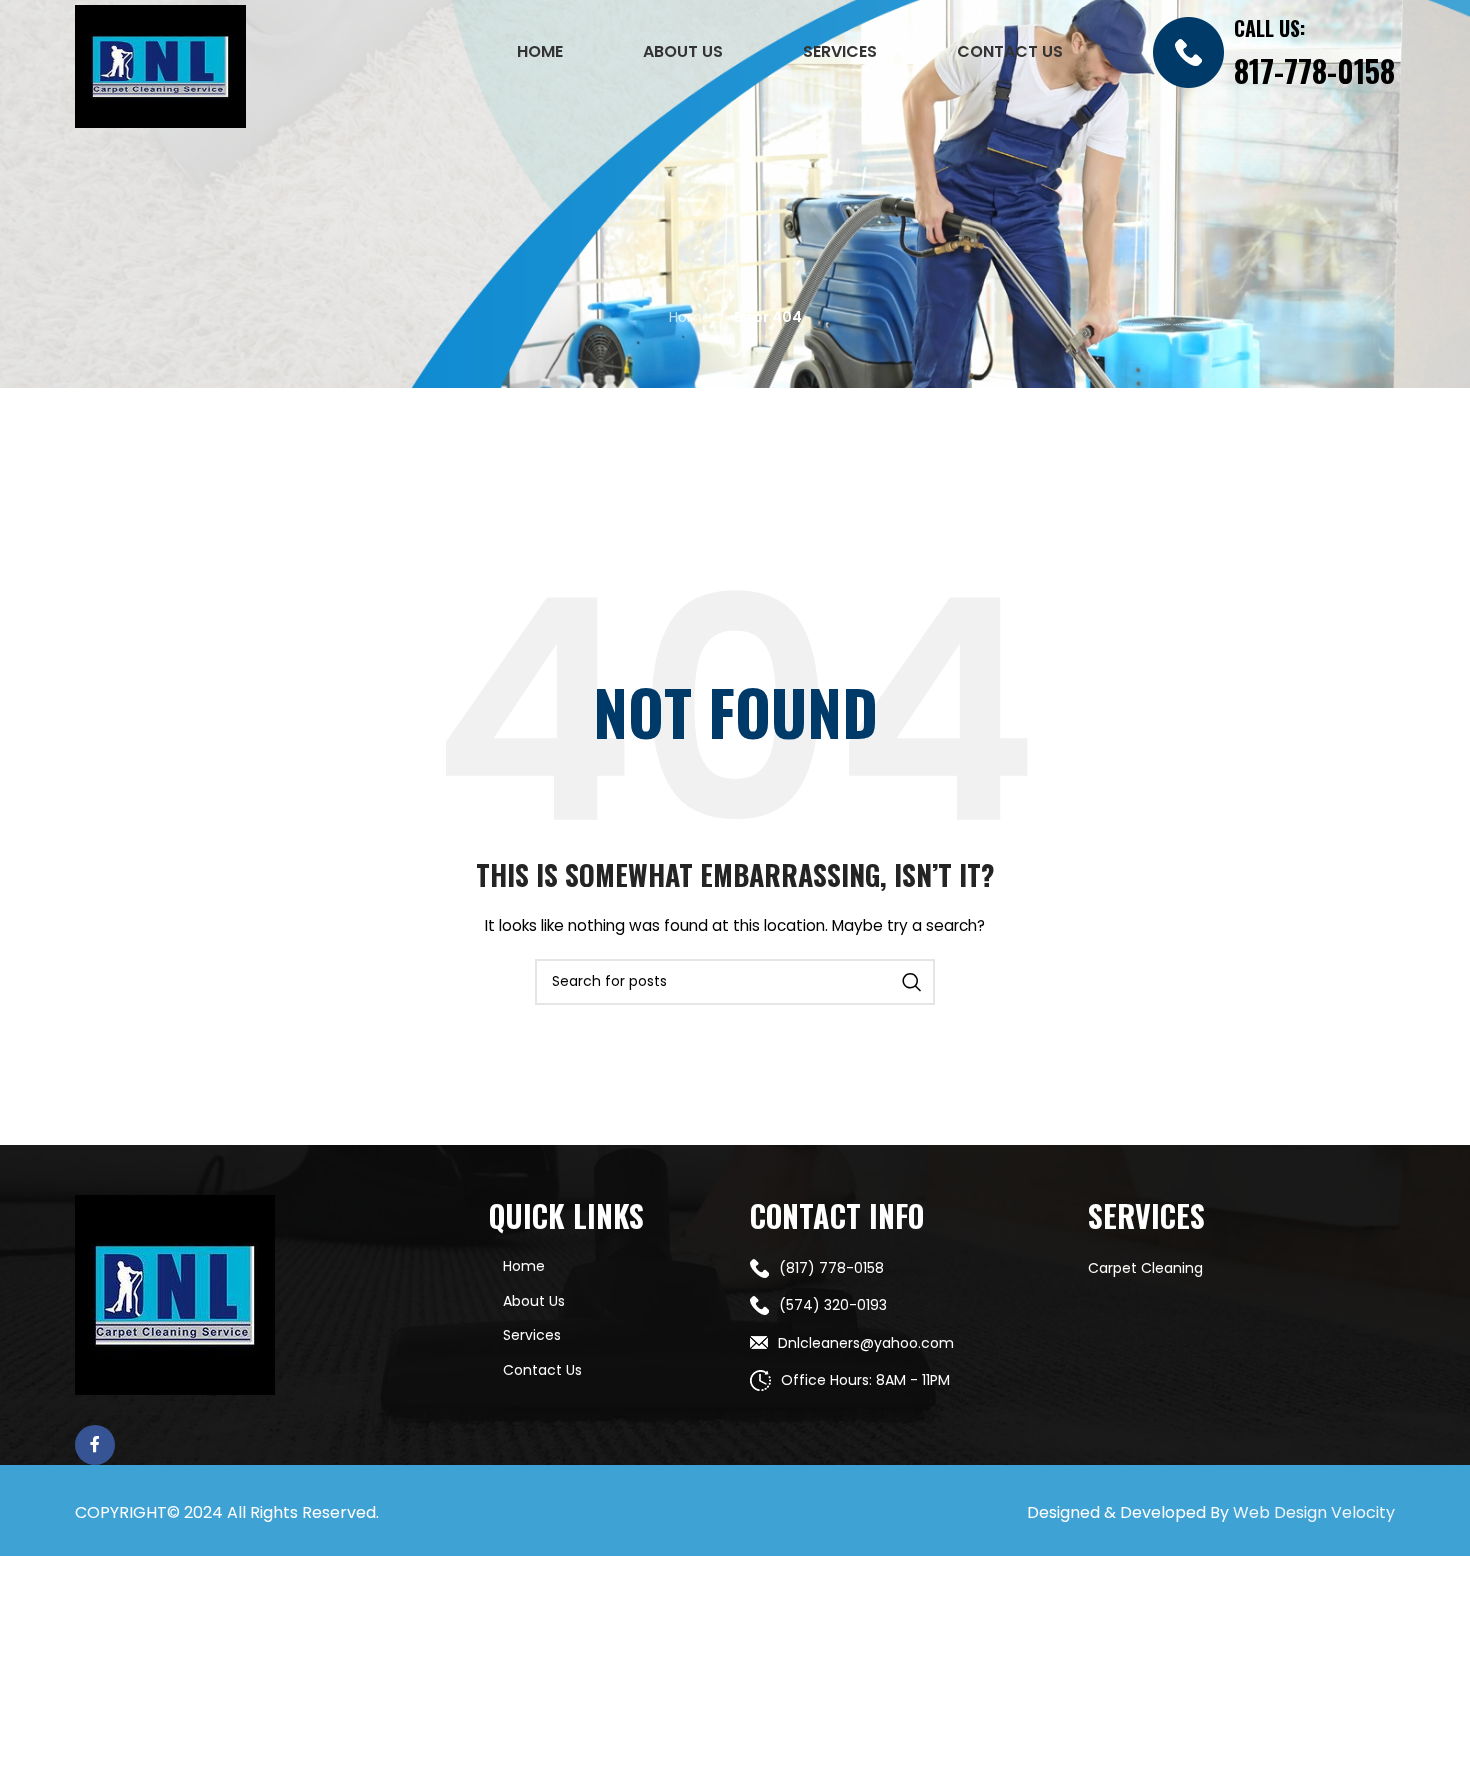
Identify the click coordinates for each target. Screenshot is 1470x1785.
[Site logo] (160, 65)
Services (532, 1335)
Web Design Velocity (1314, 1512)
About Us (534, 1301)
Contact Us (542, 1370)
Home (690, 317)
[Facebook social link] (95, 1445)
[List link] (904, 1268)
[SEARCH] (912, 982)
